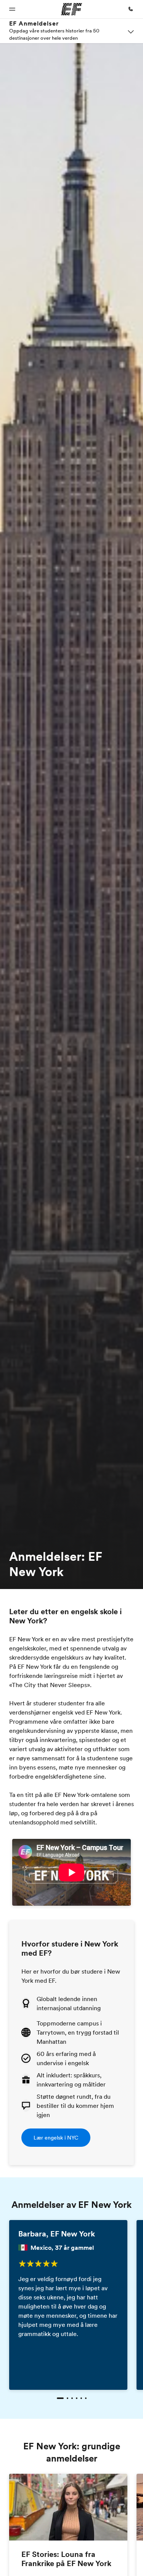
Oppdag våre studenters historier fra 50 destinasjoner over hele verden (54, 34)
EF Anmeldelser (34, 23)
